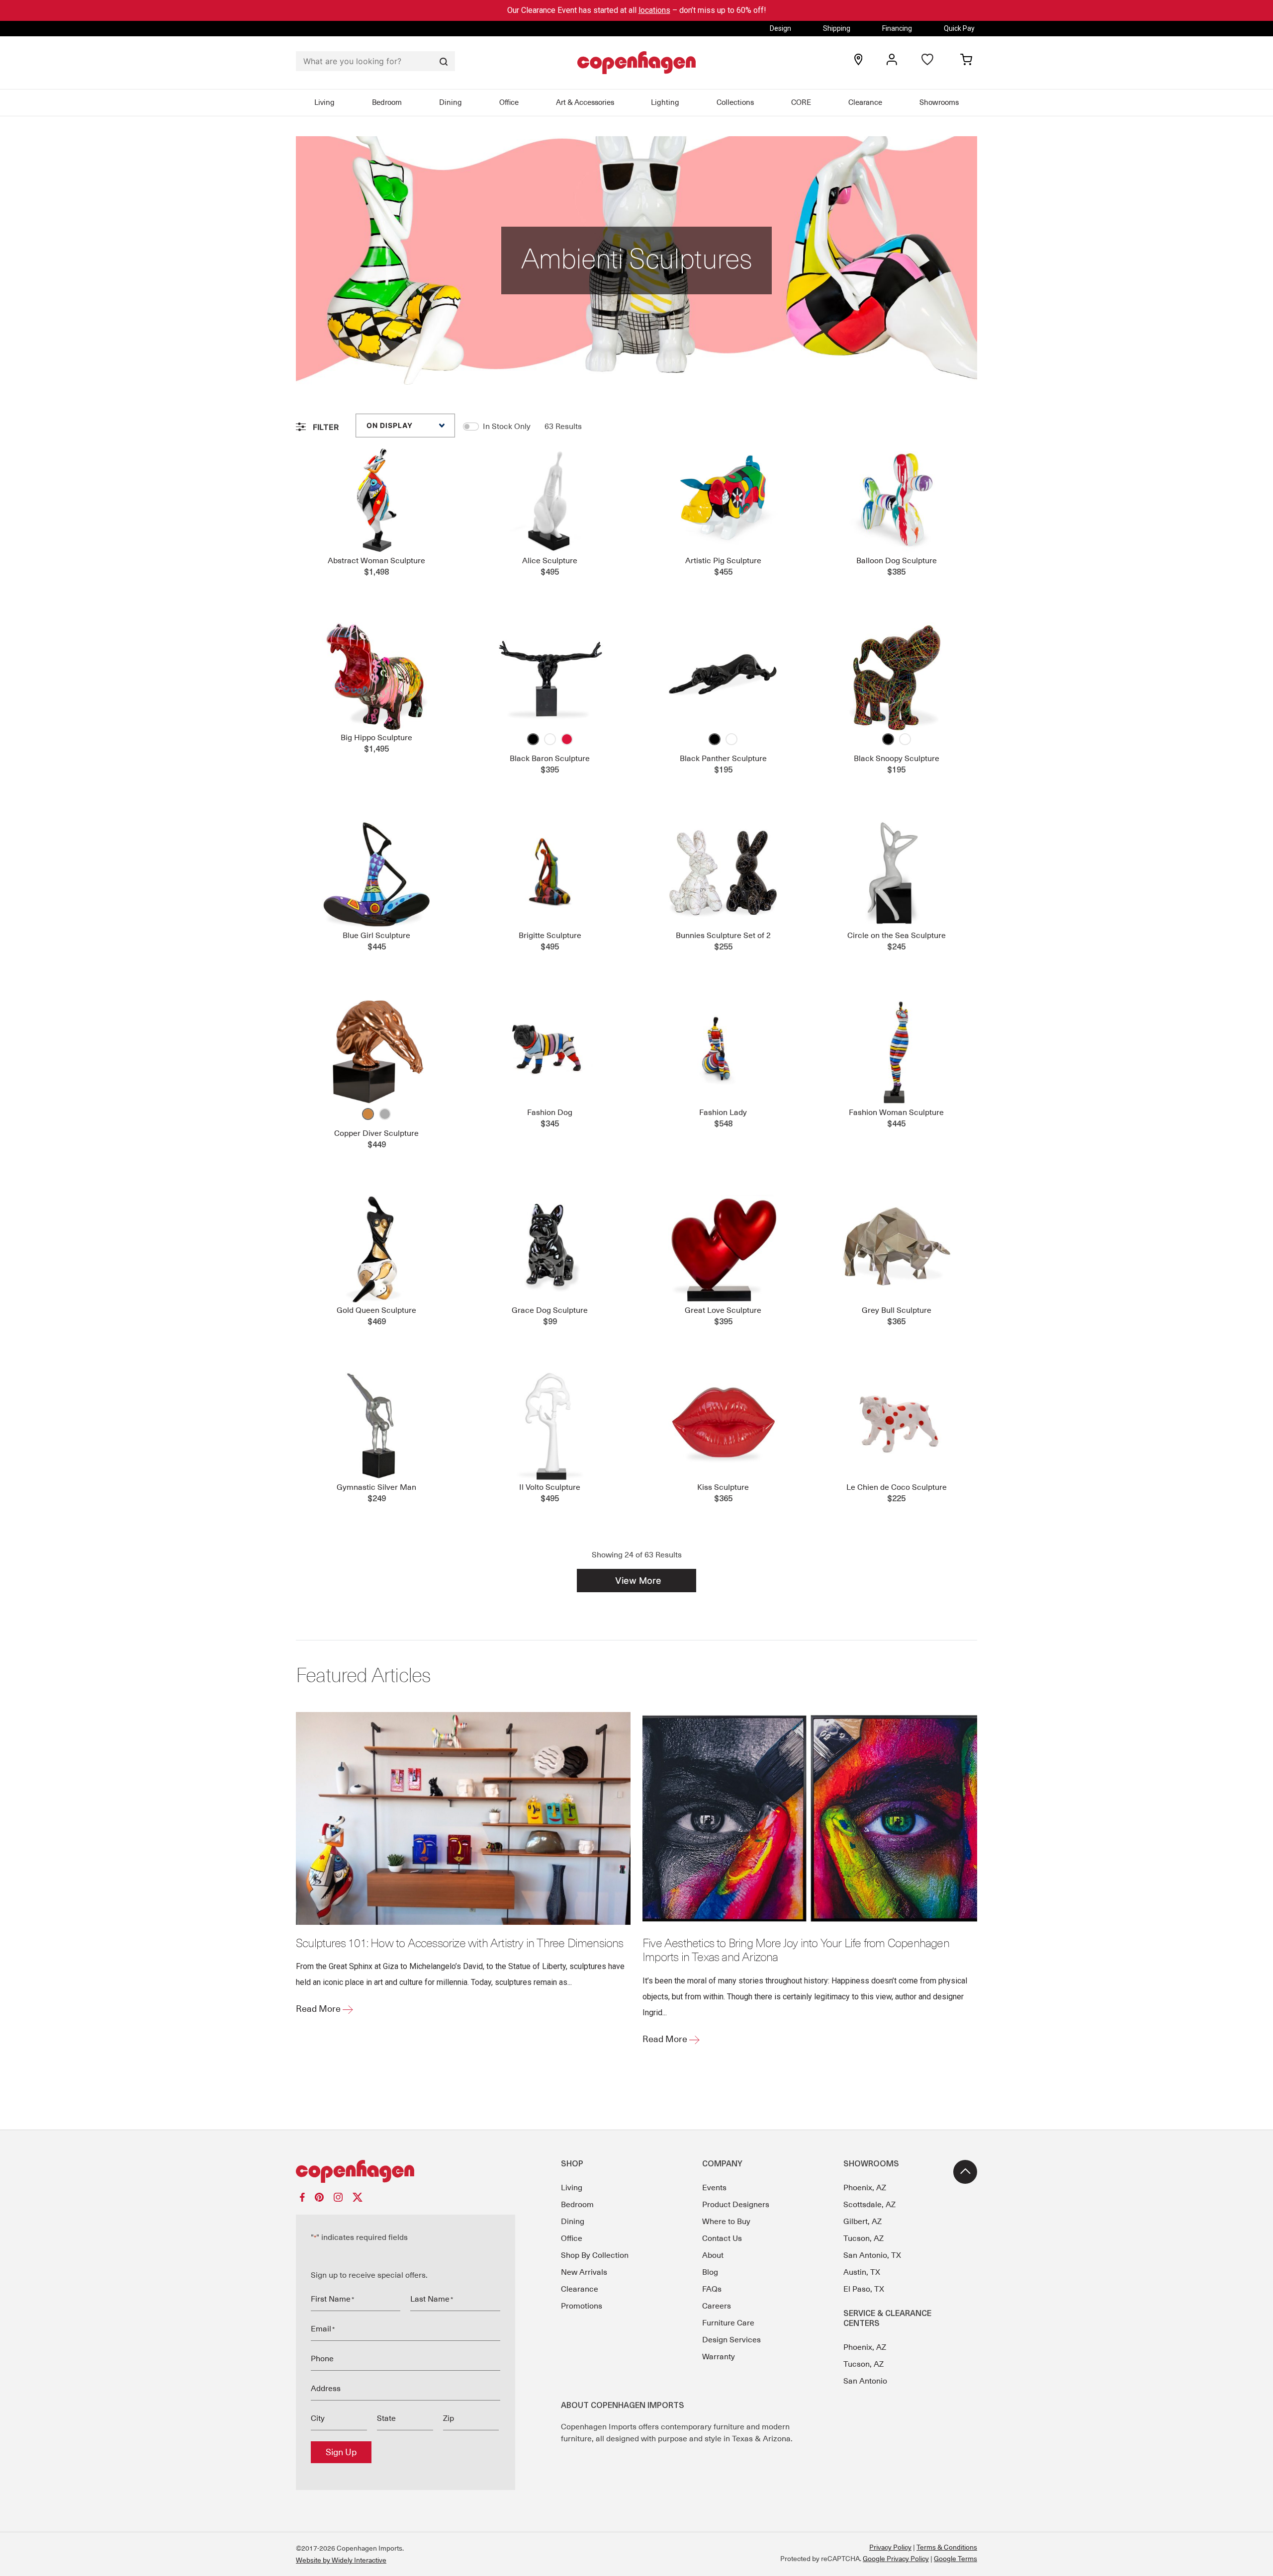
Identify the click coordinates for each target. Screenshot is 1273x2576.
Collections (735, 102)
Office (509, 102)
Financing (897, 28)
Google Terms (955, 2559)
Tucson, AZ (864, 2238)
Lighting (665, 102)
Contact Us (722, 2238)
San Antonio (865, 2381)
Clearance (865, 102)
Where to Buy (726, 2222)
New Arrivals (584, 2272)
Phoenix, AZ (865, 2188)
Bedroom (387, 102)
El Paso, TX (864, 2289)
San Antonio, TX (872, 2255)
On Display (390, 425)
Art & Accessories (585, 102)
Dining (451, 102)
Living (324, 102)
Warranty (719, 2357)
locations (654, 10)
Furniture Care (728, 2323)
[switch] (471, 427)
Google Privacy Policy (896, 2559)
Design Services (731, 2340)
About (713, 2255)
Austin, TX (862, 2272)
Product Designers (736, 2205)
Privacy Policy (890, 2547)
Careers (717, 2306)
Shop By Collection (595, 2255)
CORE (801, 102)
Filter (325, 427)
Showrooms (939, 102)
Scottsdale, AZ (869, 2205)
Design (780, 28)
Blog (710, 2272)
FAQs (712, 2289)
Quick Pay (959, 28)
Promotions (582, 2306)
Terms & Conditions (947, 2547)
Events (714, 2188)
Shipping (837, 28)
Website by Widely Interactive (341, 2560)
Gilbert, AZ (863, 2222)
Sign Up (341, 2452)
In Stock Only (507, 427)
